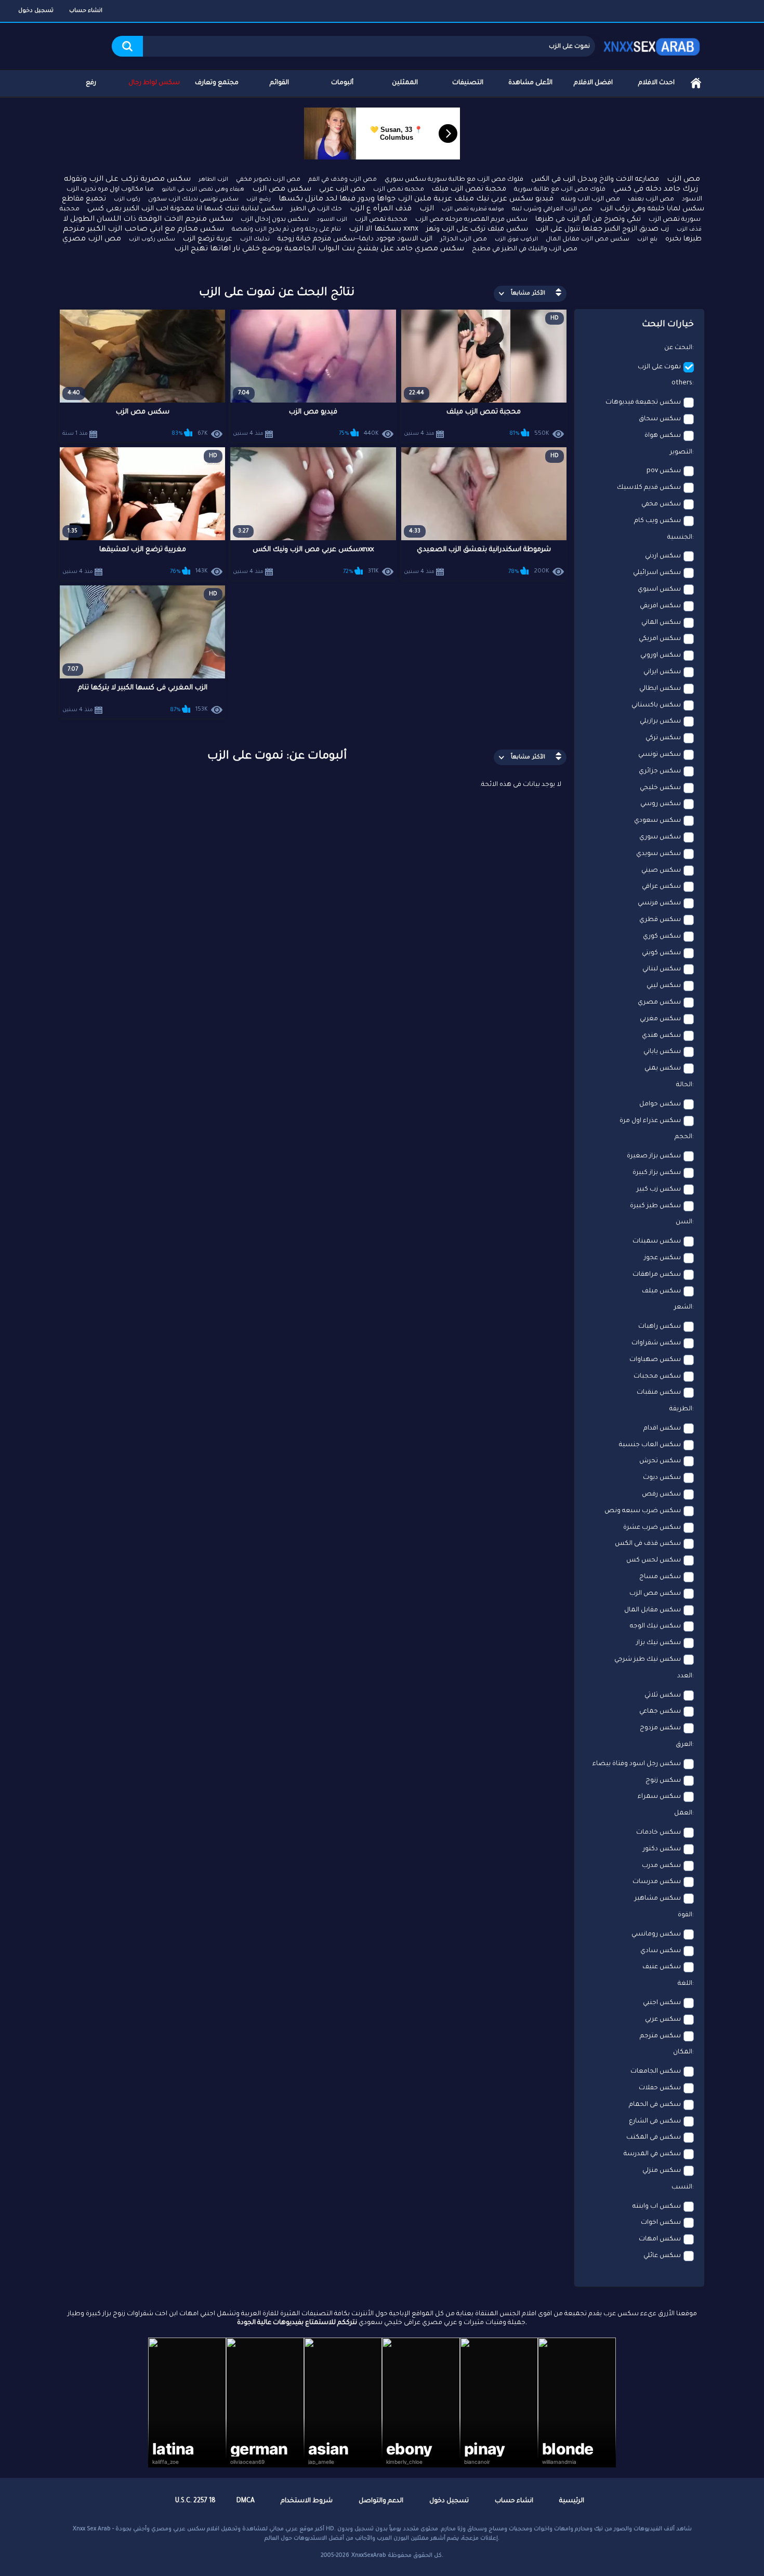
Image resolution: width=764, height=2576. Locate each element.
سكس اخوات (661, 2223)
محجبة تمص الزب (381, 220)
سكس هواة (663, 436)
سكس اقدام (662, 1429)
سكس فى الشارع (655, 2121)
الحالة (684, 1085)
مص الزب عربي (342, 189)
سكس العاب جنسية (650, 1445)
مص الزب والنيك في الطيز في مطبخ (525, 249)
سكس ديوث (662, 1478)
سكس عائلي (662, 2256)
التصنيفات (468, 83)
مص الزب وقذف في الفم (343, 180)
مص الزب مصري (92, 239)
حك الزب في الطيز (316, 209)
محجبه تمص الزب (399, 190)
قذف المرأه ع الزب (381, 209)
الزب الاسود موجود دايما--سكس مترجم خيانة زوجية (355, 239)
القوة (685, 1915)
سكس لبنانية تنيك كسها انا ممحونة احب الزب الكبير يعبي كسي (185, 209)
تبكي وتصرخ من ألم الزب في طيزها (588, 219)
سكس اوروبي (661, 656)
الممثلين (405, 83)
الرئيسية (696, 83)
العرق (684, 1745)
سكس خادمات (658, 1833)
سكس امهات (660, 2239)
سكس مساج (660, 1577)
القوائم (279, 83)
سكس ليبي (664, 986)
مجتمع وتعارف (217, 83)
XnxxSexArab (369, 2556)
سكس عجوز (662, 1258)
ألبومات (342, 83)
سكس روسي (661, 804)
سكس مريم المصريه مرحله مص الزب (471, 220)
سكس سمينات (657, 1242)
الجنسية (680, 538)
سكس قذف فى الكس (648, 1544)
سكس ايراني (662, 672)
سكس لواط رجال (154, 83)
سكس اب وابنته (657, 2207)
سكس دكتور (662, 1849)
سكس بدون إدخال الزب (275, 220)
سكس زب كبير (659, 1190)
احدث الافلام (656, 83)
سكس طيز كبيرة (655, 1206)
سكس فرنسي (659, 903)
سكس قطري (660, 920)
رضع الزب (259, 199)
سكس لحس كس (654, 1560)
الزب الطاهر (213, 180)
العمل (683, 1813)
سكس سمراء (659, 1797)
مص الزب (683, 180)
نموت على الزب (659, 367)
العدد (685, 1676)
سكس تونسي (660, 755)
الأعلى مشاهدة (530, 83)
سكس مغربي (660, 1019)
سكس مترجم (660, 2036)
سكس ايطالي (660, 689)
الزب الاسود (332, 220)
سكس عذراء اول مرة (650, 1121)
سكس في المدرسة (652, 2154)
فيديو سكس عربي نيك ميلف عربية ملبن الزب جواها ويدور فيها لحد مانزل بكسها (416, 199)
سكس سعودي (657, 821)
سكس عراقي (661, 887)
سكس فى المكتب (654, 2138)
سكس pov (664, 471)
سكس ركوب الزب (152, 239)
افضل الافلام (593, 83)
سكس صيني (661, 871)
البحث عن (678, 348)
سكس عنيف (662, 1967)
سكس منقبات (659, 1393)
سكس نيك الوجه (655, 1626)
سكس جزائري (660, 771)
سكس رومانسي (656, 1934)
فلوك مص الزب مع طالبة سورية (560, 190)
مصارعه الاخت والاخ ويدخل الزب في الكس (595, 179)
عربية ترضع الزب (208, 239)
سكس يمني (663, 1069)
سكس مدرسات (657, 1882)
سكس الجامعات (656, 2072)
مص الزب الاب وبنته (591, 199)
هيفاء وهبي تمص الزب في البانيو (203, 190)
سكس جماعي (660, 1712)
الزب (427, 209)
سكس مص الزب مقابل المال (588, 240)
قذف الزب (689, 230)
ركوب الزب (127, 199)
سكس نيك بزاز (658, 1643)
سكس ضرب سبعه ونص (643, 1511)
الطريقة (681, 1409)
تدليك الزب (255, 240)
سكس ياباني (662, 1052)
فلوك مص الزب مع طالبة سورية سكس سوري (454, 180)
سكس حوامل (660, 1104)
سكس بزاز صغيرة (654, 1156)
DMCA (246, 2501)
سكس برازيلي (660, 722)
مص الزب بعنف (651, 199)
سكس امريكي (660, 639)
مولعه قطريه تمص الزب (473, 209)
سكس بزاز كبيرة (657, 1173)
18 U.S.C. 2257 (195, 2501)
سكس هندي (661, 1036)
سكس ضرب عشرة (652, 1528)
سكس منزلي (662, 2171)
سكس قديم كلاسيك (649, 488)
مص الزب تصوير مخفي (268, 180)
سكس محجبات (657, 1377)
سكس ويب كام (657, 521)
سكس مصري (659, 1003)
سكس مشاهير (658, 1899)
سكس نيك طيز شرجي (648, 1660)
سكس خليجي (660, 788)
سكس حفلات (660, 2088)
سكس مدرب (661, 1866)
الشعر (683, 1307)
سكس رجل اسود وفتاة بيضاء (637, 1764)
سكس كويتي (661, 953)
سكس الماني (661, 623)
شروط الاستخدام (307, 2501)
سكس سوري (660, 837)
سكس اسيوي (659, 590)
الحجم (683, 1137)
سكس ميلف (661, 1291)
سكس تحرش (660, 1461)
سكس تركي (663, 738)
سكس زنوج (663, 1781)
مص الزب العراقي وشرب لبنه (552, 210)
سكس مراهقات (657, 1275)
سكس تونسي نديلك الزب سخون (193, 200)
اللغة (685, 1984)
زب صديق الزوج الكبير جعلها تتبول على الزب (602, 229)
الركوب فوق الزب (516, 239)
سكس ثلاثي (663, 1696)
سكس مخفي (661, 504)
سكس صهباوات (655, 1360)
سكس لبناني (662, 969)
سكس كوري (662, 937)
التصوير (681, 452)
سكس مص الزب (282, 190)
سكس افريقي (660, 606)
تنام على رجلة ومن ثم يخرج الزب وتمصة (286, 230)
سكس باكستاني (656, 705)
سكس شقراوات (656, 1343)
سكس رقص (661, 1494)
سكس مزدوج (660, 1728)
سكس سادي (661, 1951)
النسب (682, 2187)
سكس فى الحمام (655, 2105)
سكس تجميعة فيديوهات (643, 403)
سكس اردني (663, 556)
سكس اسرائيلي (657, 573)
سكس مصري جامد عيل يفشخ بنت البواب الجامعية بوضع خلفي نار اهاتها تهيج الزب (319, 249)
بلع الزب (647, 239)
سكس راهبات (660, 1327)
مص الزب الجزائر (464, 240)
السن (684, 1222)
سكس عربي (663, 2020)
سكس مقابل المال (653, 1610)
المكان (683, 2052)
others (682, 383)
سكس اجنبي (662, 2003)
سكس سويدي (658, 854)
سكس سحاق (660, 419)
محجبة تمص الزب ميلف (469, 189)
